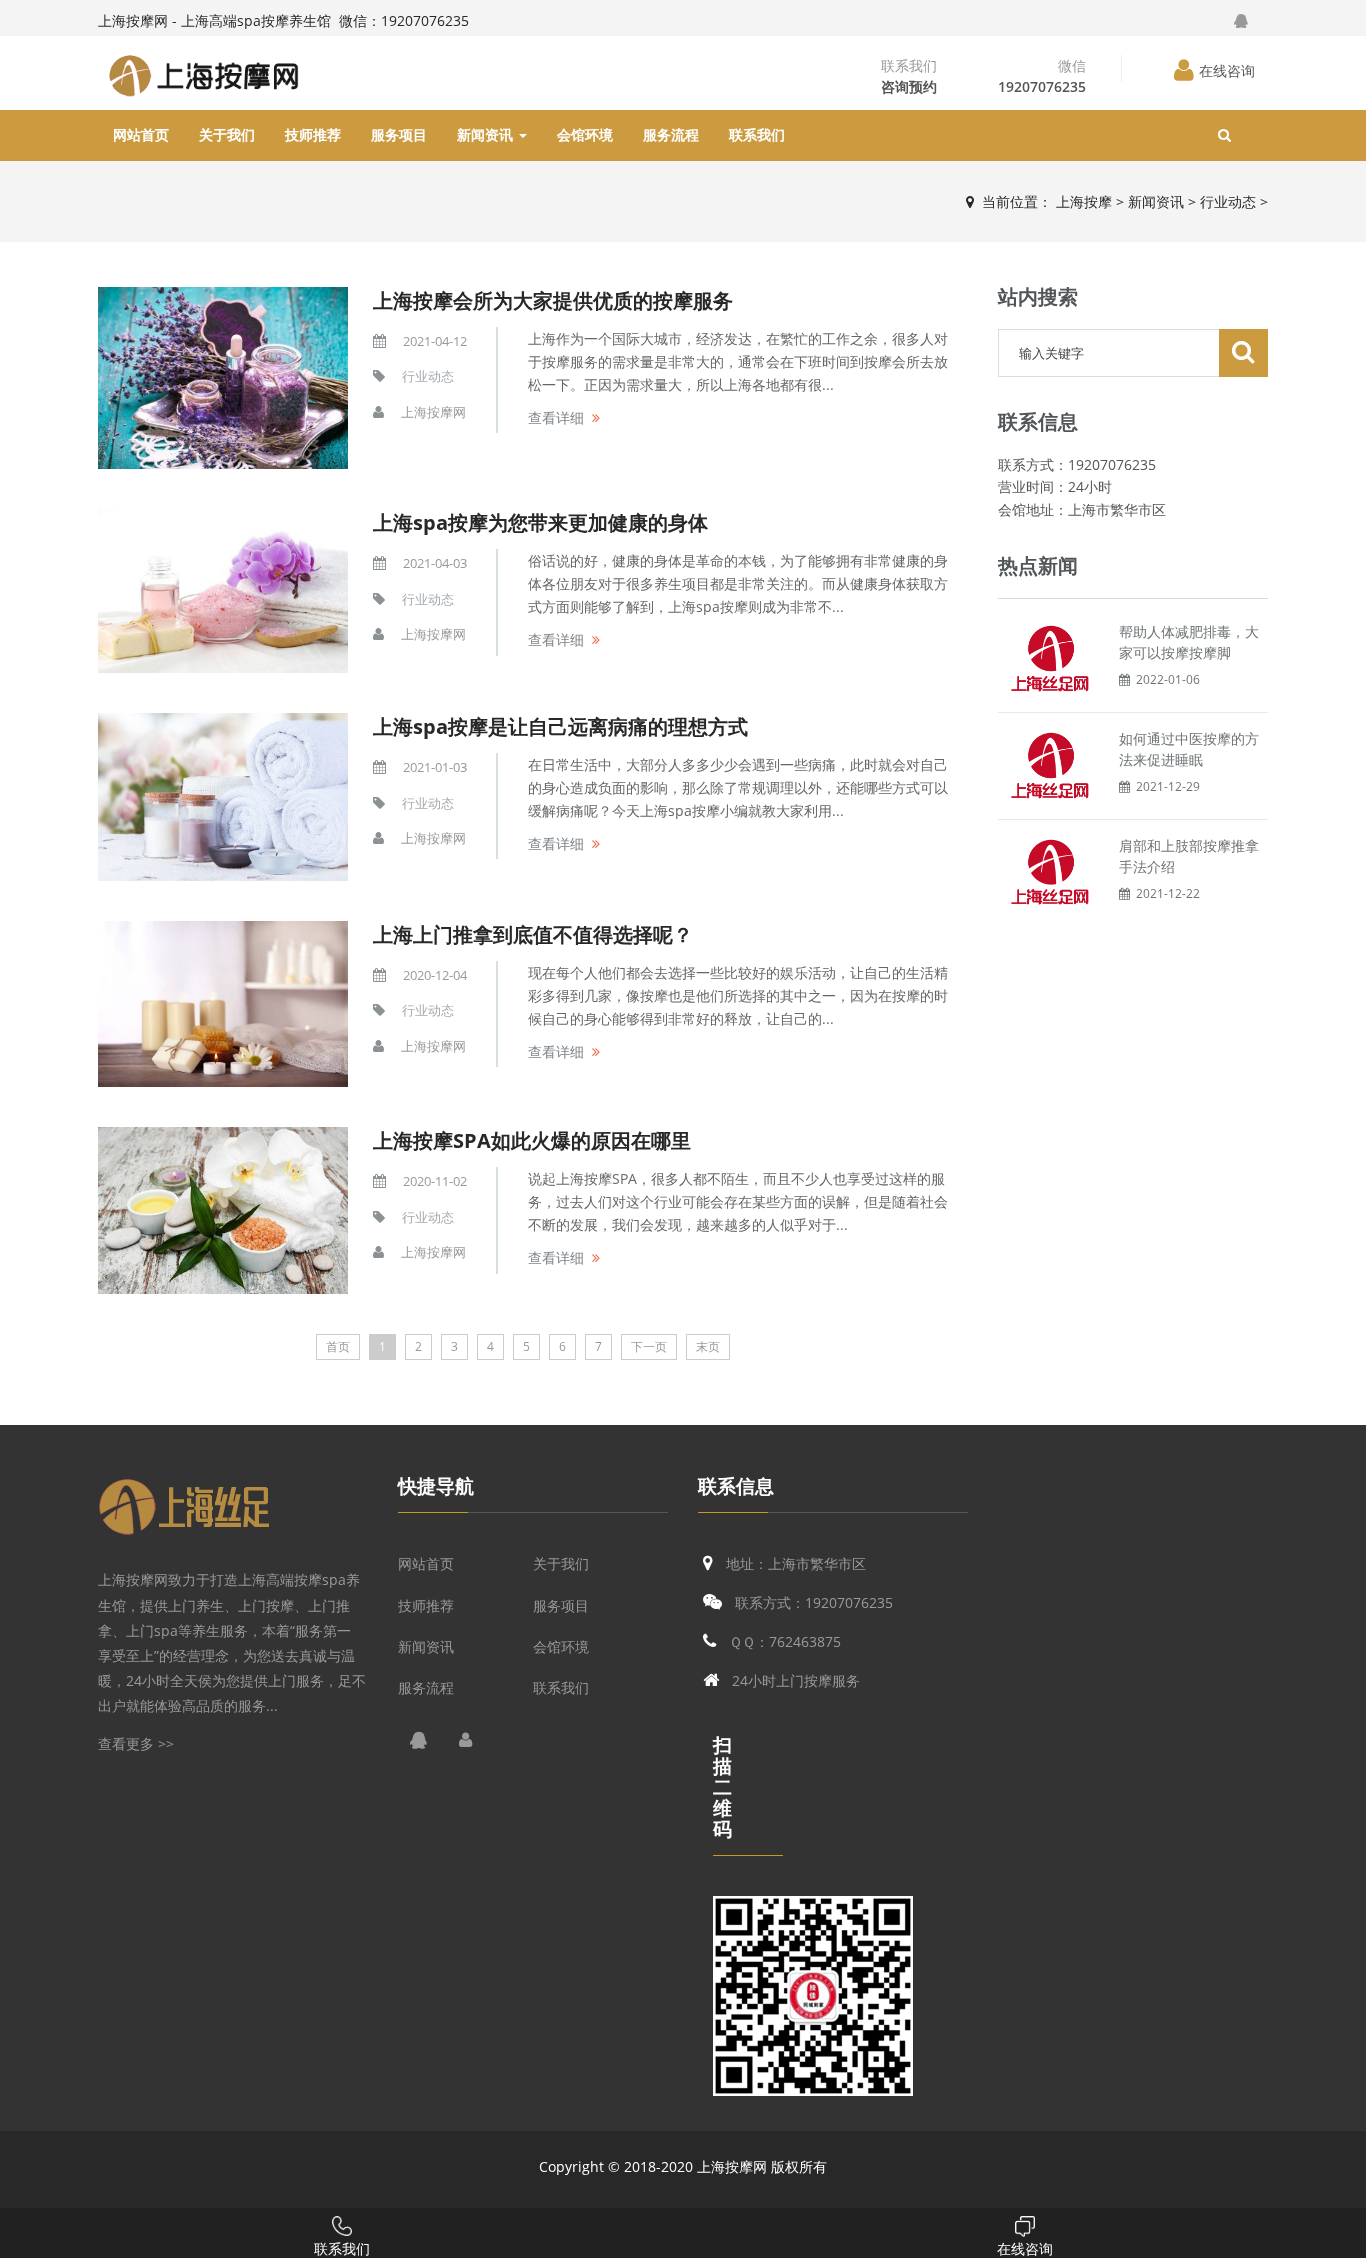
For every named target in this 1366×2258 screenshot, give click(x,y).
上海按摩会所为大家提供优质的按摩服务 (553, 300)
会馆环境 (585, 135)
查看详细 (556, 417)
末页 (708, 1346)
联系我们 (757, 135)
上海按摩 (1084, 201)
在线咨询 (1227, 70)
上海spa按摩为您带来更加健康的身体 (540, 522)
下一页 (649, 1346)
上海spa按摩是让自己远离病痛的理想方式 (560, 726)
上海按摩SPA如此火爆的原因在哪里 (532, 1140)
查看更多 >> (136, 1743)
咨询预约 (909, 86)
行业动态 (1228, 201)
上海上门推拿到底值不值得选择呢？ (533, 934)
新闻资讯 (487, 135)
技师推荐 (313, 135)
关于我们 (227, 135)
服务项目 (399, 135)
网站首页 (141, 135)
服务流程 (671, 135)
